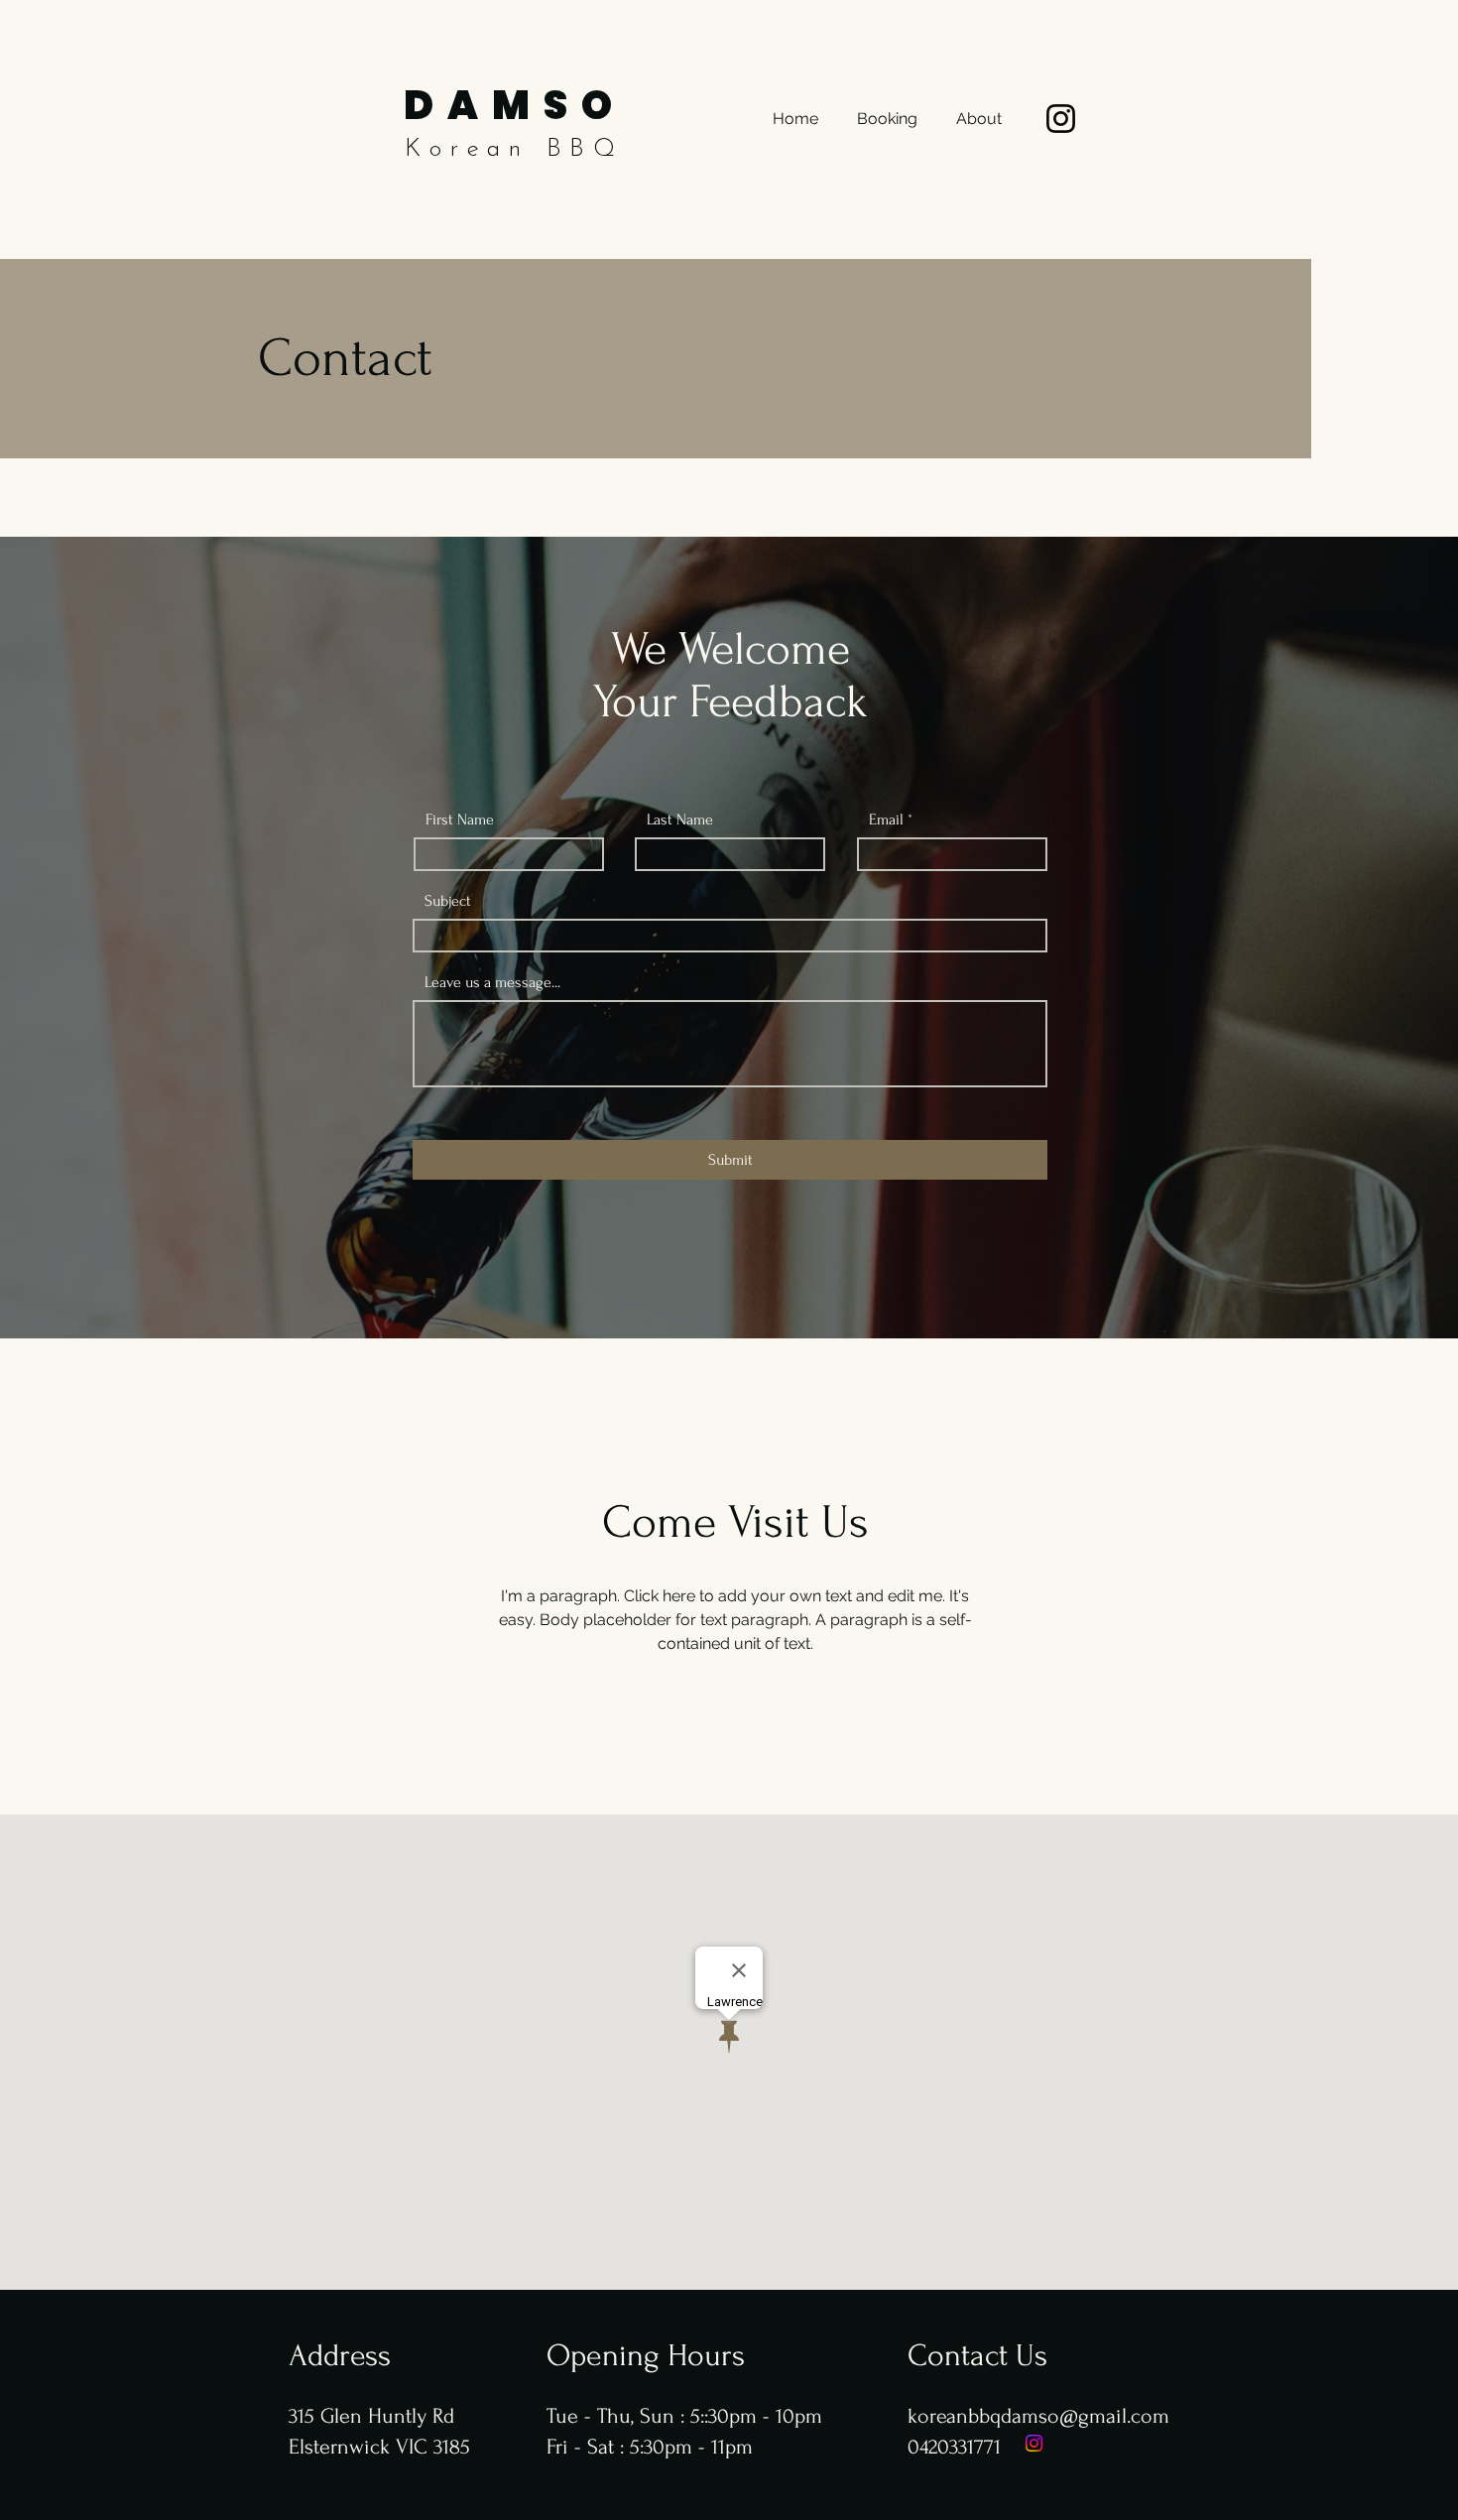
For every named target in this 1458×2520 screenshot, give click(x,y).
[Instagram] (1061, 119)
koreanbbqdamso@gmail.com (1038, 2416)
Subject (448, 901)
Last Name (680, 819)
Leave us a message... (492, 982)
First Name (460, 819)
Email (886, 819)
